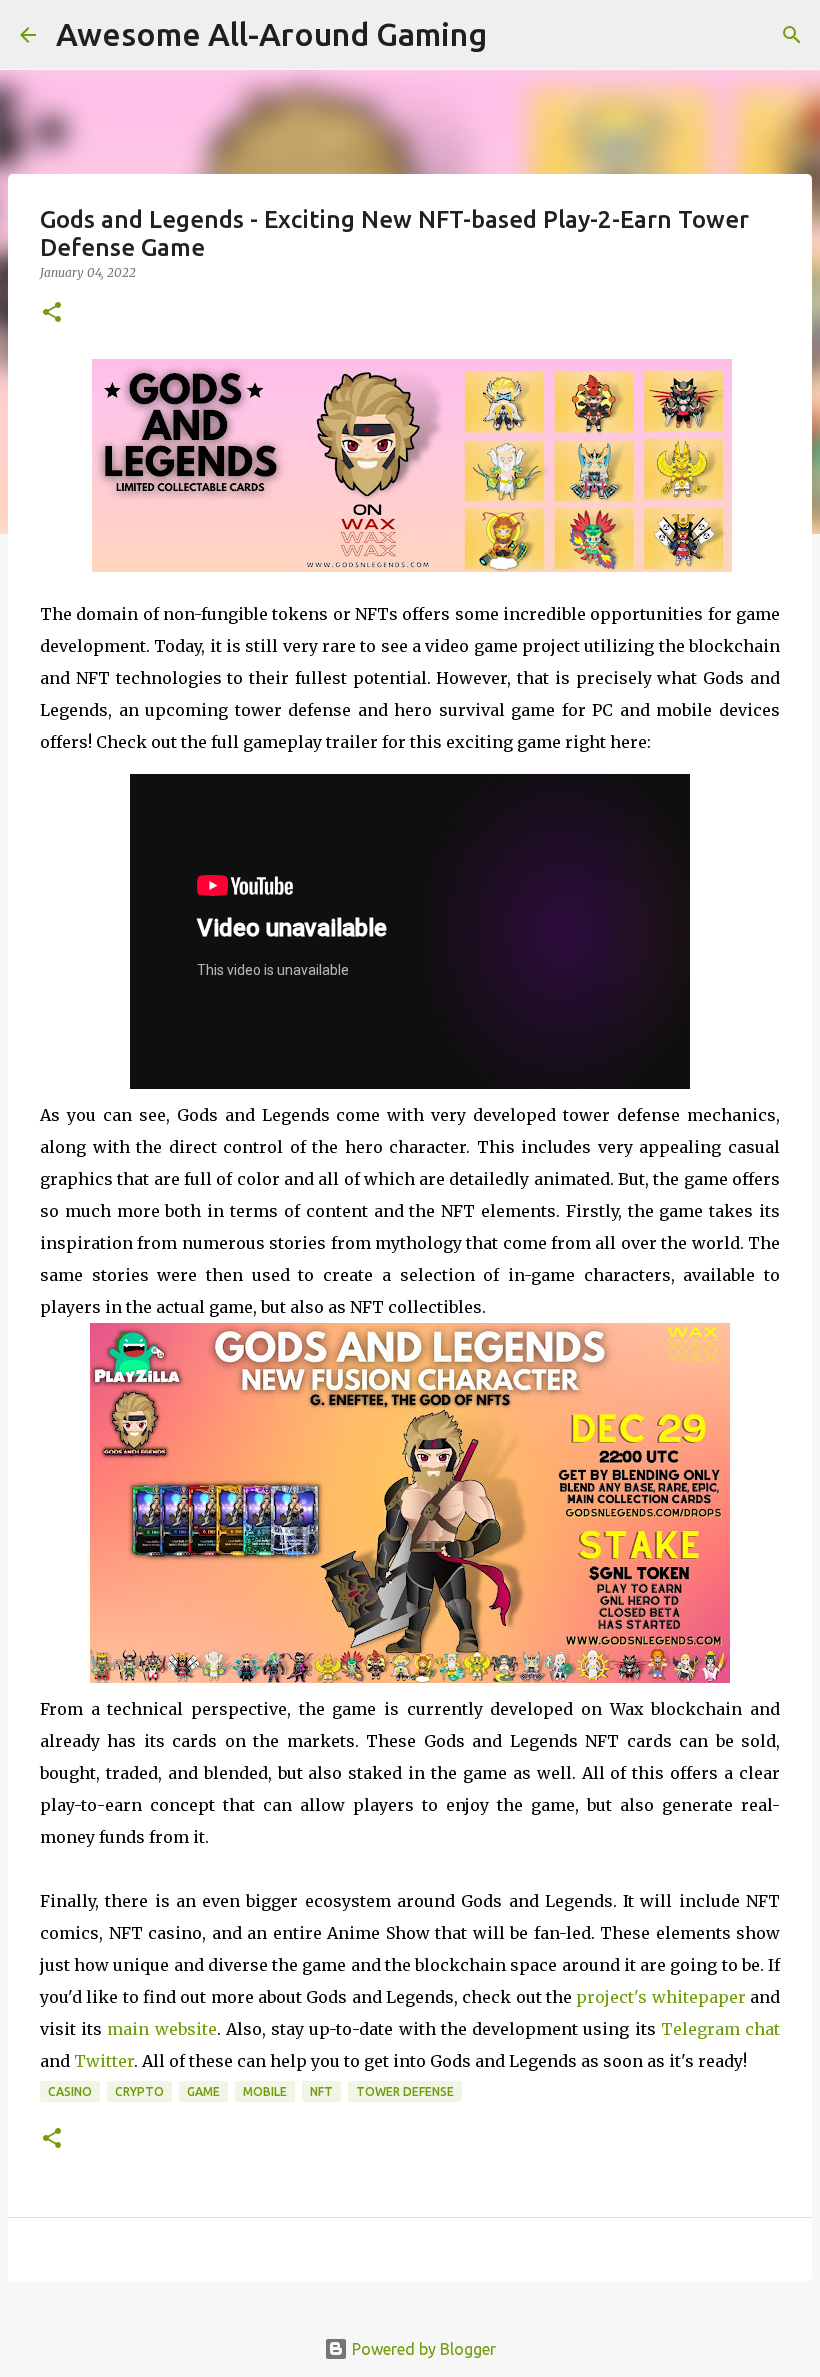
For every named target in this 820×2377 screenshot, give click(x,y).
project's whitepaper (660, 1997)
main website (161, 2029)
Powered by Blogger (422, 2349)
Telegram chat (720, 2029)
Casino (70, 2091)
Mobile (265, 2091)
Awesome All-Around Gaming (271, 34)
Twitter (104, 2061)
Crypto (139, 2091)
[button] (52, 313)
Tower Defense (405, 2091)
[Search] (792, 35)
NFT (321, 2091)
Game (203, 2091)
